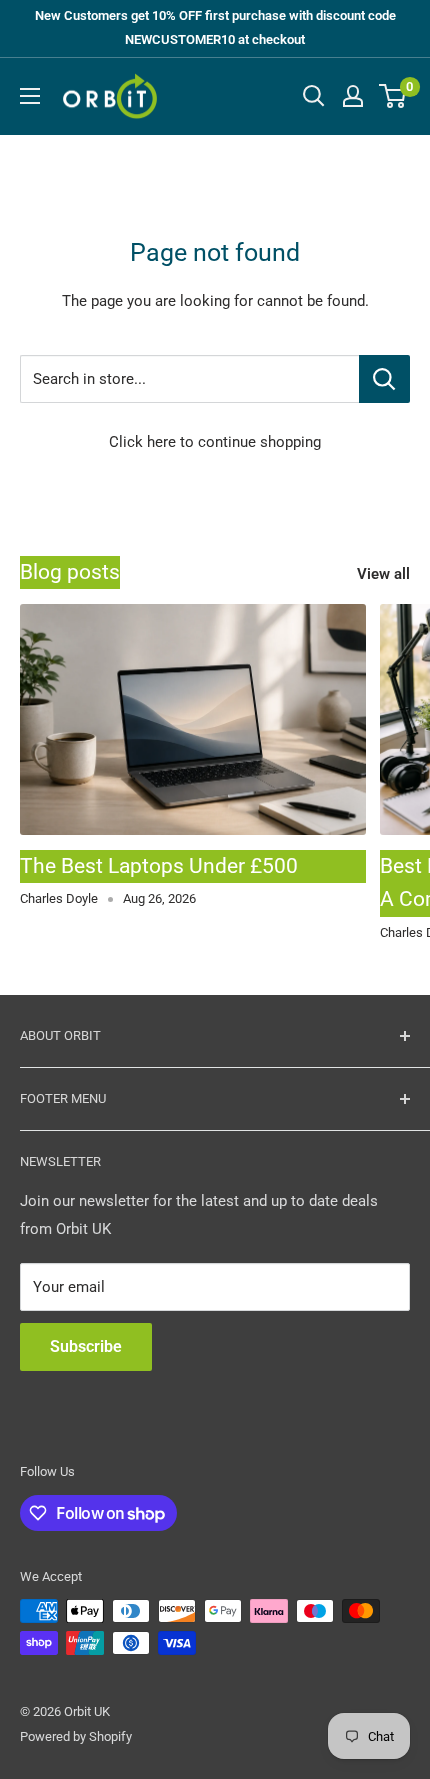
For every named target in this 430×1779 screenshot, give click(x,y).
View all (383, 574)
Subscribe (86, 1346)
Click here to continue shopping (215, 442)
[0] (393, 96)
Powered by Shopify (76, 1736)
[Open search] (314, 96)
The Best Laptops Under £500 (159, 866)
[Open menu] (30, 96)
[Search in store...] (384, 379)
